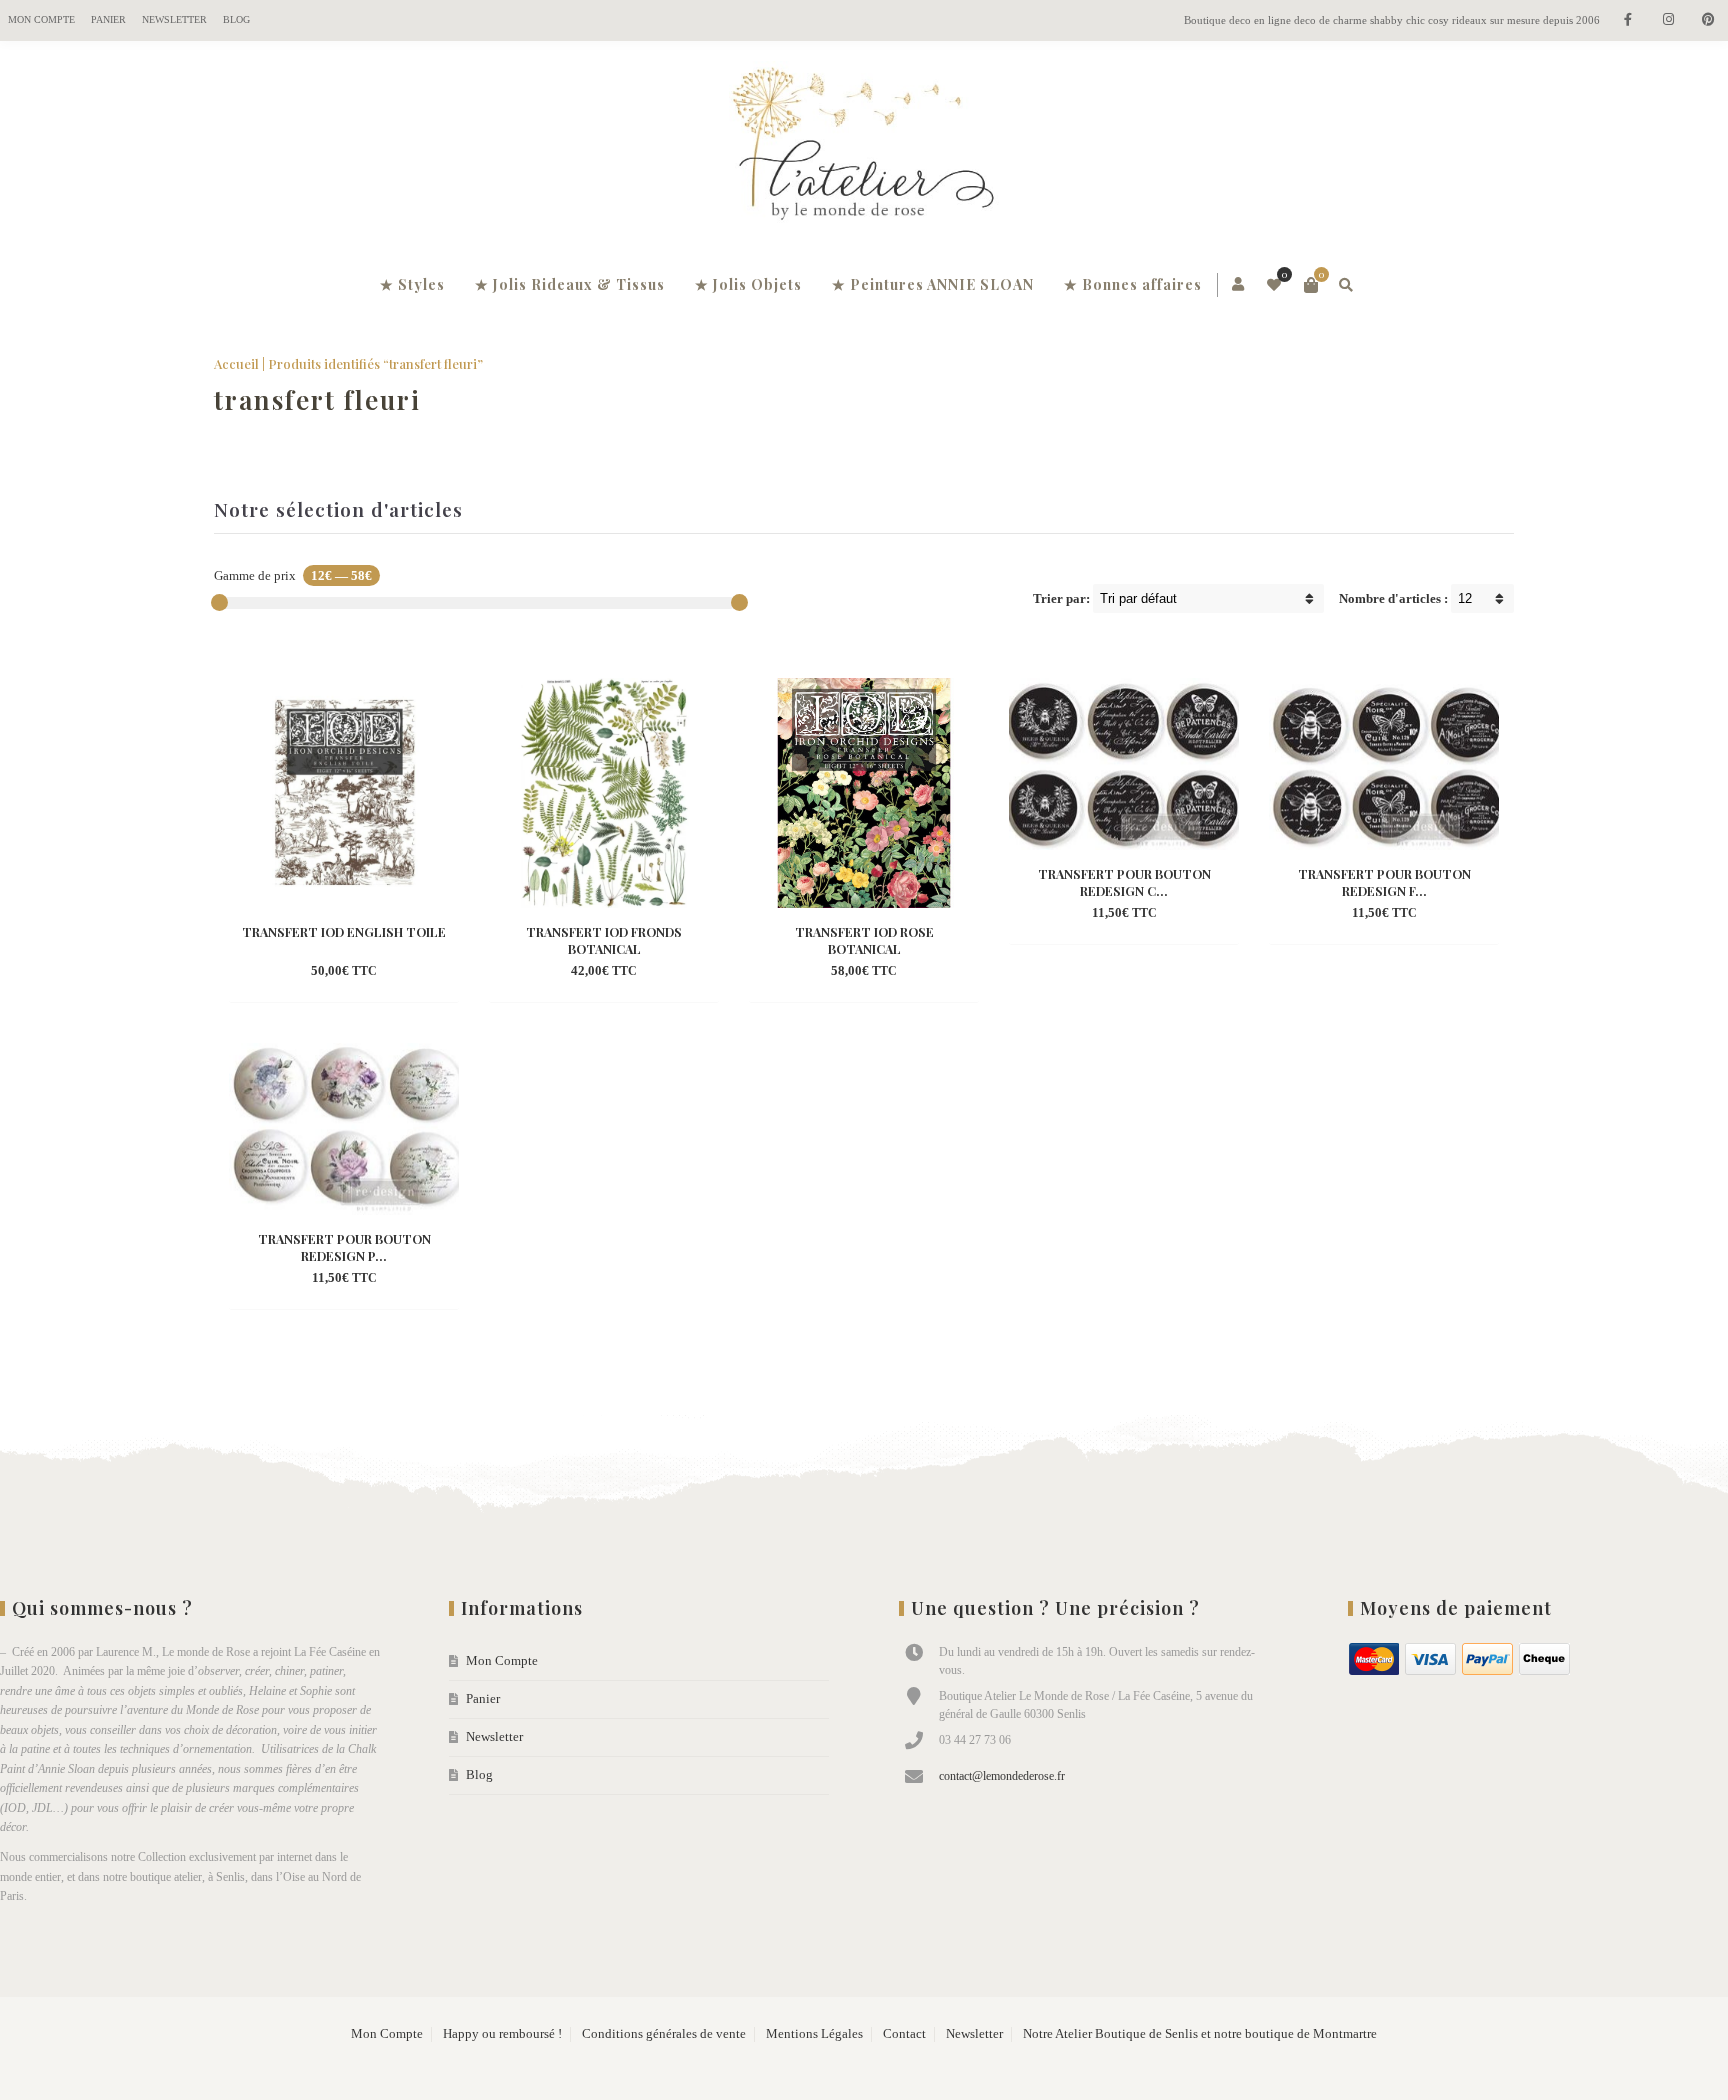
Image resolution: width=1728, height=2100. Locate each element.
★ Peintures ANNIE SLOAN (933, 284)
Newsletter (174, 19)
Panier (108, 19)
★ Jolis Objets (748, 284)
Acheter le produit (310, 972)
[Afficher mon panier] (1311, 285)
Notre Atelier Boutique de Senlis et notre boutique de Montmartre (1200, 2034)
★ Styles (412, 284)
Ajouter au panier (569, 972)
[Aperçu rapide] (400, 972)
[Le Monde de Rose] (864, 148)
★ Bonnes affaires (1133, 284)
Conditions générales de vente (664, 2034)
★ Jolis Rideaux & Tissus (570, 284)
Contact (904, 2034)
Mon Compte (41, 19)
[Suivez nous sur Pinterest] (1708, 20)
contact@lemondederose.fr (1002, 1776)
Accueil (236, 363)
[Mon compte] (1239, 285)
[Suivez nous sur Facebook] (1628, 20)
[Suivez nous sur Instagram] (1668, 20)
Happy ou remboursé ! (502, 2034)
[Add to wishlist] (436, 972)
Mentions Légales (814, 2034)
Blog (236, 19)
